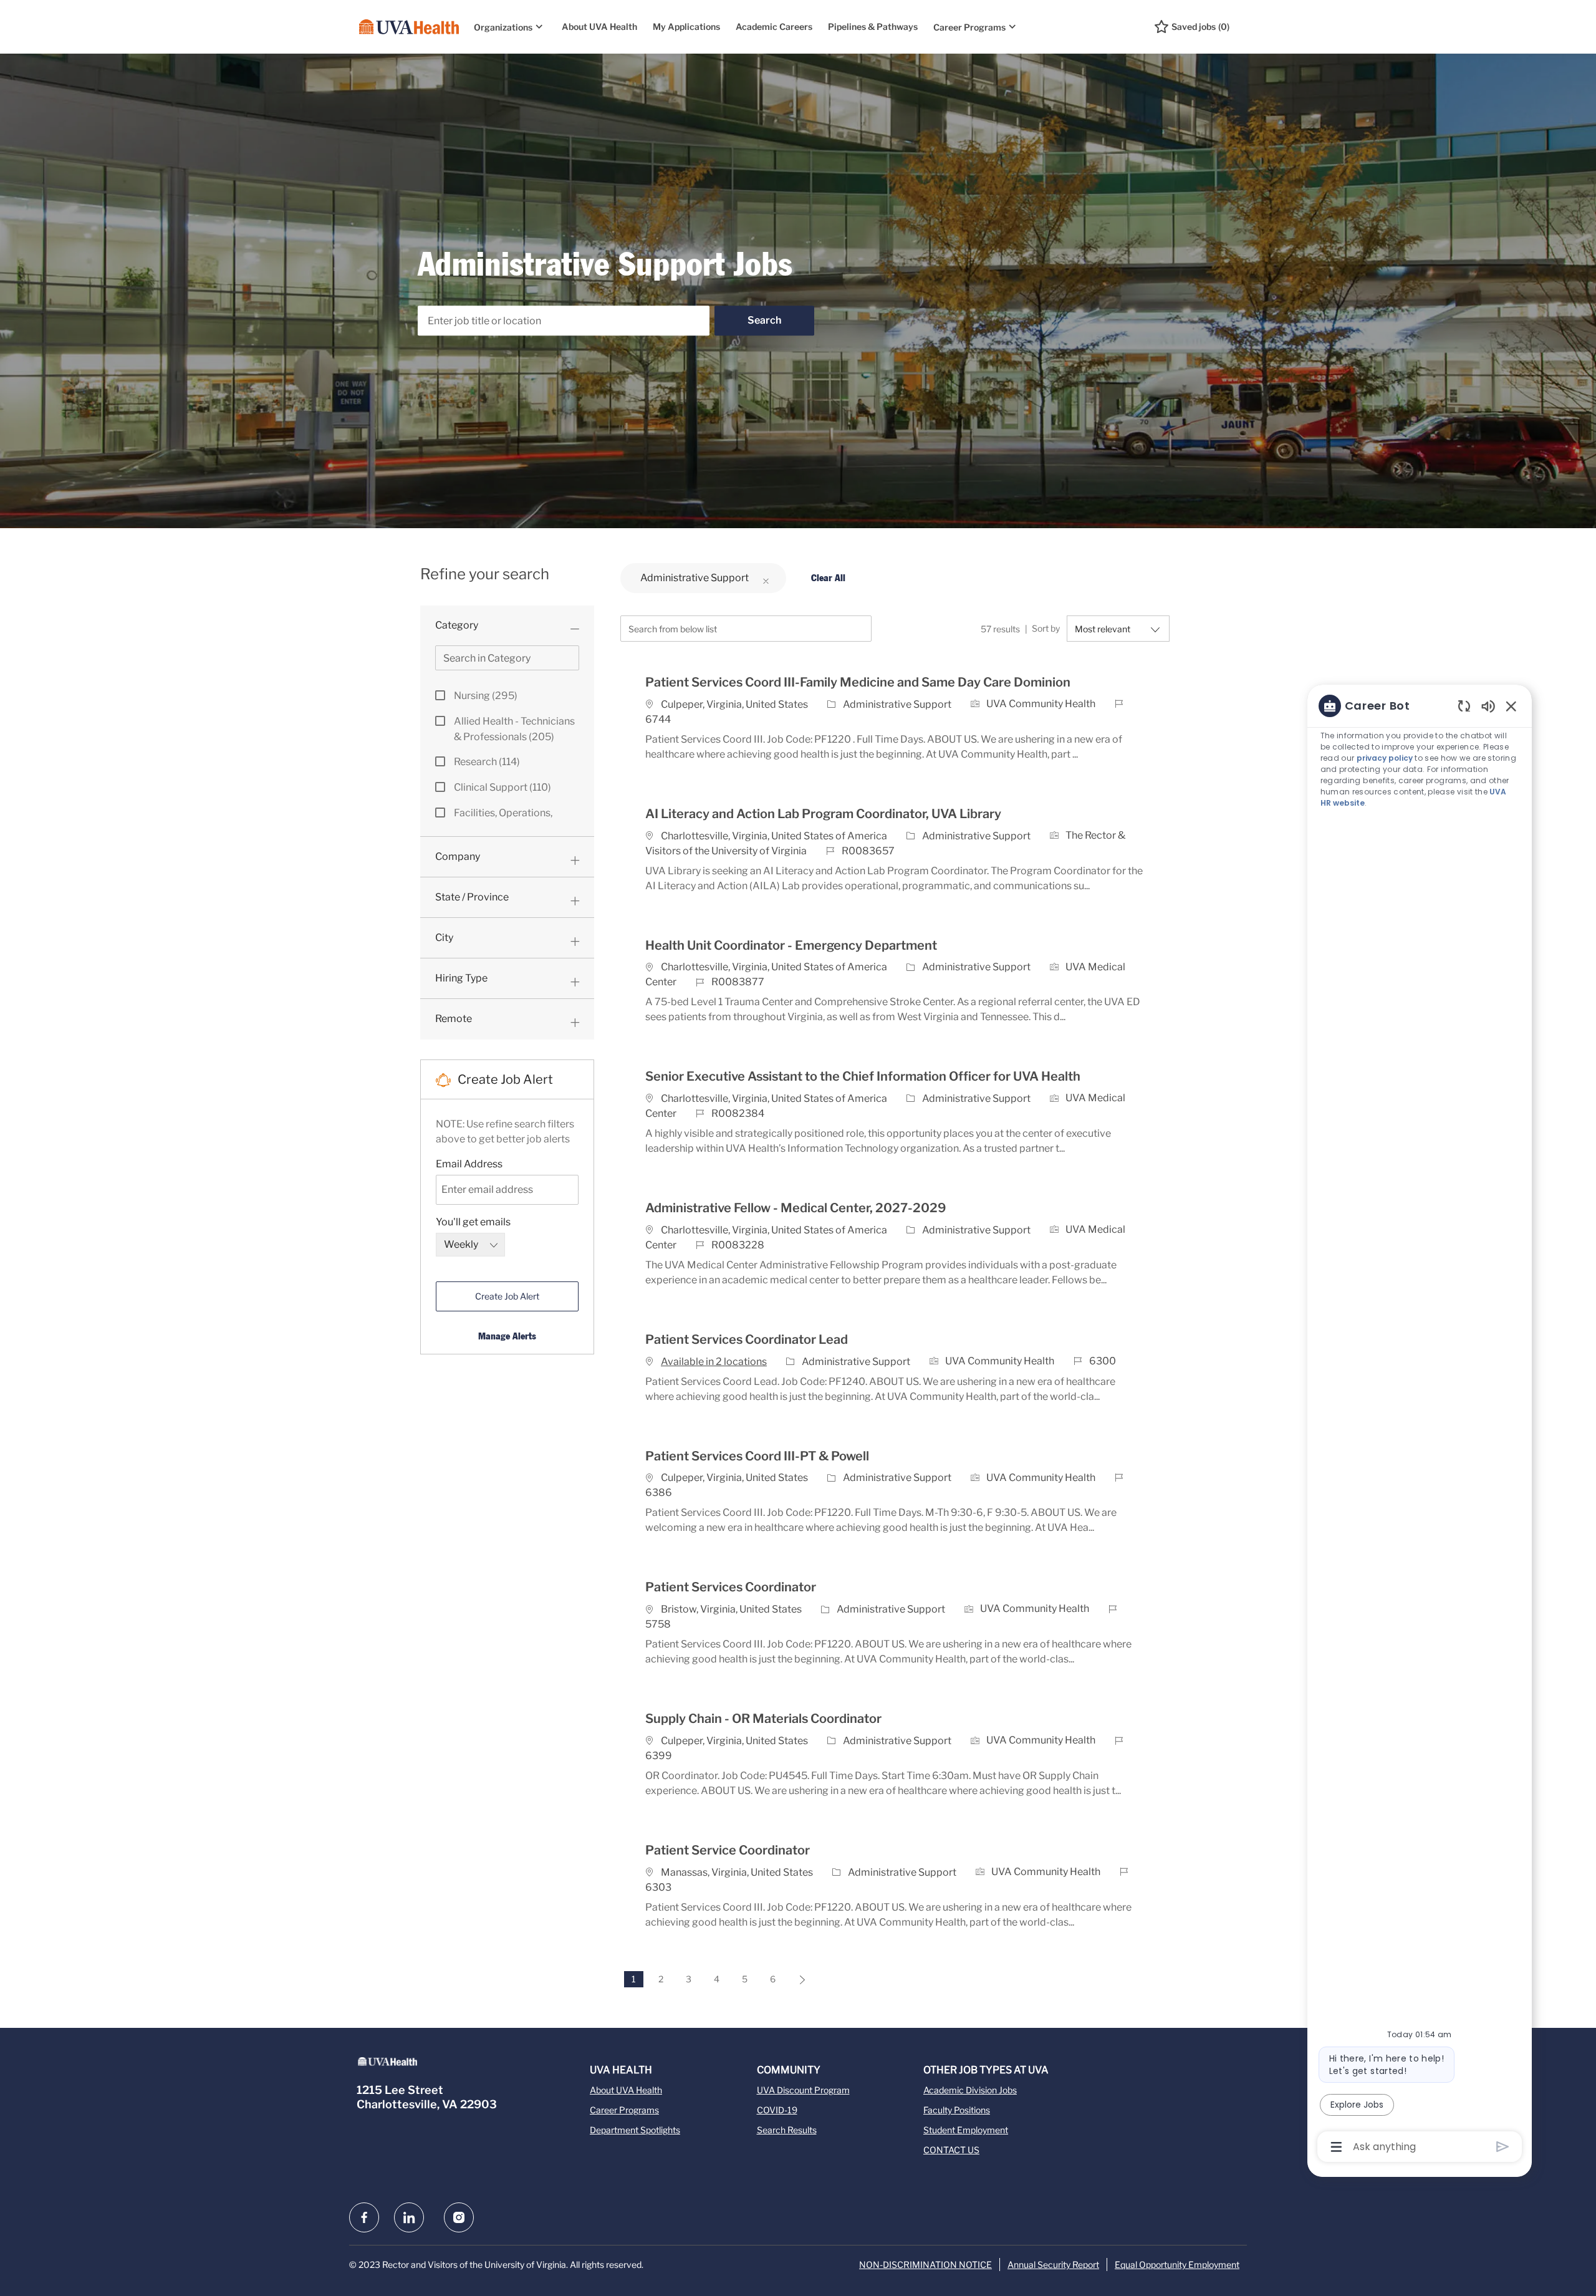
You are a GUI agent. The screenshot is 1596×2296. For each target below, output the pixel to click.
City (444, 938)
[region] (1420, 1425)
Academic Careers (774, 27)
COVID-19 (777, 2110)
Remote (454, 1019)
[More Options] (1336, 2147)
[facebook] (364, 2217)
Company (458, 856)
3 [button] (689, 1979)
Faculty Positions (957, 2110)
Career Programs (624, 2110)
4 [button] (717, 1979)
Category (457, 625)
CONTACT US (951, 2150)
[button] (764, 321)
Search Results (787, 2130)
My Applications (686, 27)
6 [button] (773, 1979)
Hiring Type (461, 978)
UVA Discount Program (803, 2090)
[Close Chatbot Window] (1511, 706)
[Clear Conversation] (1464, 706)
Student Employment (966, 2130)
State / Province (472, 897)
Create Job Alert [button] (507, 1296)
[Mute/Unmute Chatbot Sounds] (1488, 706)
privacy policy (1385, 758)
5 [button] (745, 1979)
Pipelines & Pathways (873, 27)
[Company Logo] (409, 27)
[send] (1503, 2147)
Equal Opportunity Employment (1177, 2265)
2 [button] (661, 1979)
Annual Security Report (1053, 2265)
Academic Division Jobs (970, 2090)
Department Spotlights (635, 2130)
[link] (507, 1336)
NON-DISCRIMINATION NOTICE (925, 2265)
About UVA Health (599, 27)
